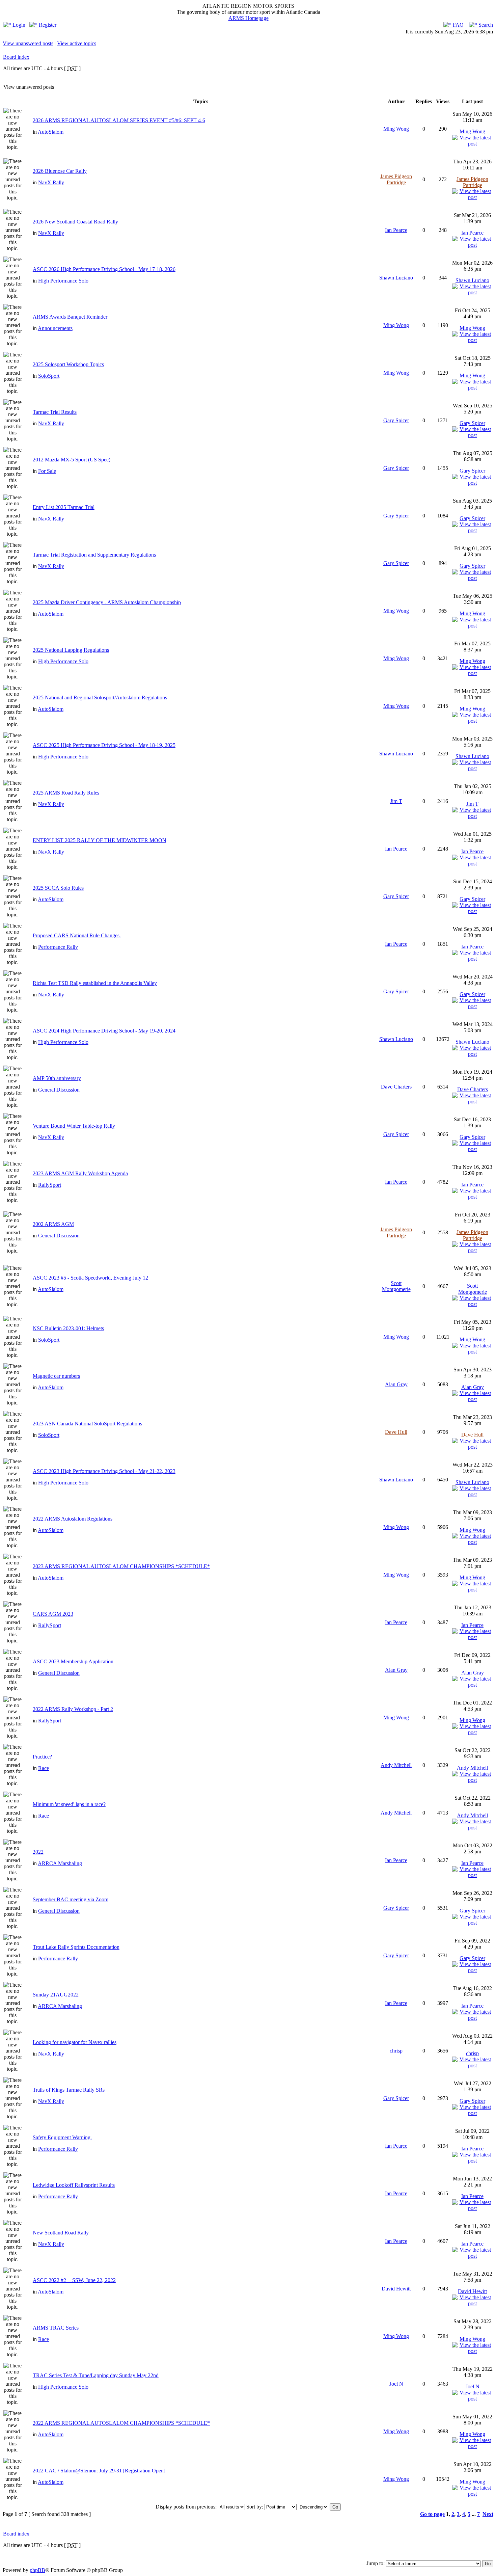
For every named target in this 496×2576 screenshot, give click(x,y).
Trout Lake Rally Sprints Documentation (76, 1947)
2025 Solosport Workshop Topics (68, 364)
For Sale (47, 471)
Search (485, 25)
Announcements (55, 328)
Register (47, 25)
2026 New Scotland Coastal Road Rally (75, 222)
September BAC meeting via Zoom (71, 1899)
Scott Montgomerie (396, 1286)
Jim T (396, 801)
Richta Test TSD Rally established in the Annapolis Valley (95, 983)
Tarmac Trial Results (55, 412)
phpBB (37, 2570)
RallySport (50, 1185)
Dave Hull (396, 1432)
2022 (38, 1852)
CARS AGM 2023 (53, 1614)
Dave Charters (396, 1087)
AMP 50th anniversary (57, 1078)
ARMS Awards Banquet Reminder (70, 317)
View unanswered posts (28, 43)
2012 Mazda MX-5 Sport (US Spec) (72, 460)
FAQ (458, 25)
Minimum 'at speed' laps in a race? (69, 1804)
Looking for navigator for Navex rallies (75, 2042)
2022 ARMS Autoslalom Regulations (73, 1519)
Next (488, 2514)
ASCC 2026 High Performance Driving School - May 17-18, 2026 (104, 269)
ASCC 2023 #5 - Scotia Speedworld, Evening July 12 (90, 1278)
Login (18, 25)
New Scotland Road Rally (61, 2233)
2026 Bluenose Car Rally (60, 171)
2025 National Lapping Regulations (71, 650)
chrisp (396, 2051)
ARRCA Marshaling (60, 1863)
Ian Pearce (396, 230)
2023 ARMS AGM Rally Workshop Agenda (80, 1173)
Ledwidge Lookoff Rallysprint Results (74, 2185)
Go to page (432, 2514)
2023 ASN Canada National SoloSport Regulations (87, 1424)
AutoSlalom (51, 132)
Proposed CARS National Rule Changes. (77, 935)
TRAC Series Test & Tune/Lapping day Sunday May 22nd (96, 2375)
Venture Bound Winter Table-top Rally (74, 1126)
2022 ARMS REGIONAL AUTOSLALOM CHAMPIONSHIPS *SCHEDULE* (121, 2423)
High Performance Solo (63, 281)
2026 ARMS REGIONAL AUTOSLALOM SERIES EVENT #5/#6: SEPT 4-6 (119, 120)
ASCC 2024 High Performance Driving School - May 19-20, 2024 (104, 1031)
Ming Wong (396, 129)
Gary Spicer (396, 420)
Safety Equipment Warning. (62, 2137)
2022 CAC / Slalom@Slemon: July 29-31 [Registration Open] (99, 2471)
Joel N (396, 2384)
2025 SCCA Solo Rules (58, 888)
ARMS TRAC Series (56, 2328)
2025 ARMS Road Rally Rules (66, 793)
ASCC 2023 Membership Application (73, 1661)
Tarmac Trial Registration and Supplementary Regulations (94, 555)
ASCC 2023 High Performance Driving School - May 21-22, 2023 (104, 1471)
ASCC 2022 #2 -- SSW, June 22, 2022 (74, 2280)
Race (44, 1768)
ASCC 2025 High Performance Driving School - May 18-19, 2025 (104, 745)
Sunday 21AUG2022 (56, 1995)
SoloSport (49, 376)
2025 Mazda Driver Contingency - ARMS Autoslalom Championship (107, 602)
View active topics (77, 43)
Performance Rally (58, 947)
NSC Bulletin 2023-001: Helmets (68, 1328)
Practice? (42, 1757)
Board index (16, 57)
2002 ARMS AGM (53, 1224)
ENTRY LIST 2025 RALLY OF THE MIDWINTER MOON (100, 840)
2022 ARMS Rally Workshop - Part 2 (73, 1709)
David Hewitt (396, 2289)
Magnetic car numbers (56, 1376)
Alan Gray (396, 1384)
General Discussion (59, 1090)
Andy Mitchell (396, 1765)
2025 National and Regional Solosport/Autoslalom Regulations (100, 697)
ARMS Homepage (249, 18)
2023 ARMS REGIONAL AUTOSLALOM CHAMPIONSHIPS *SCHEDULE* (121, 1566)
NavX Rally (51, 182)
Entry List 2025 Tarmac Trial (64, 507)
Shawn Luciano (396, 278)
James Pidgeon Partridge (396, 179)
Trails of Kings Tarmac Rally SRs (69, 2090)
